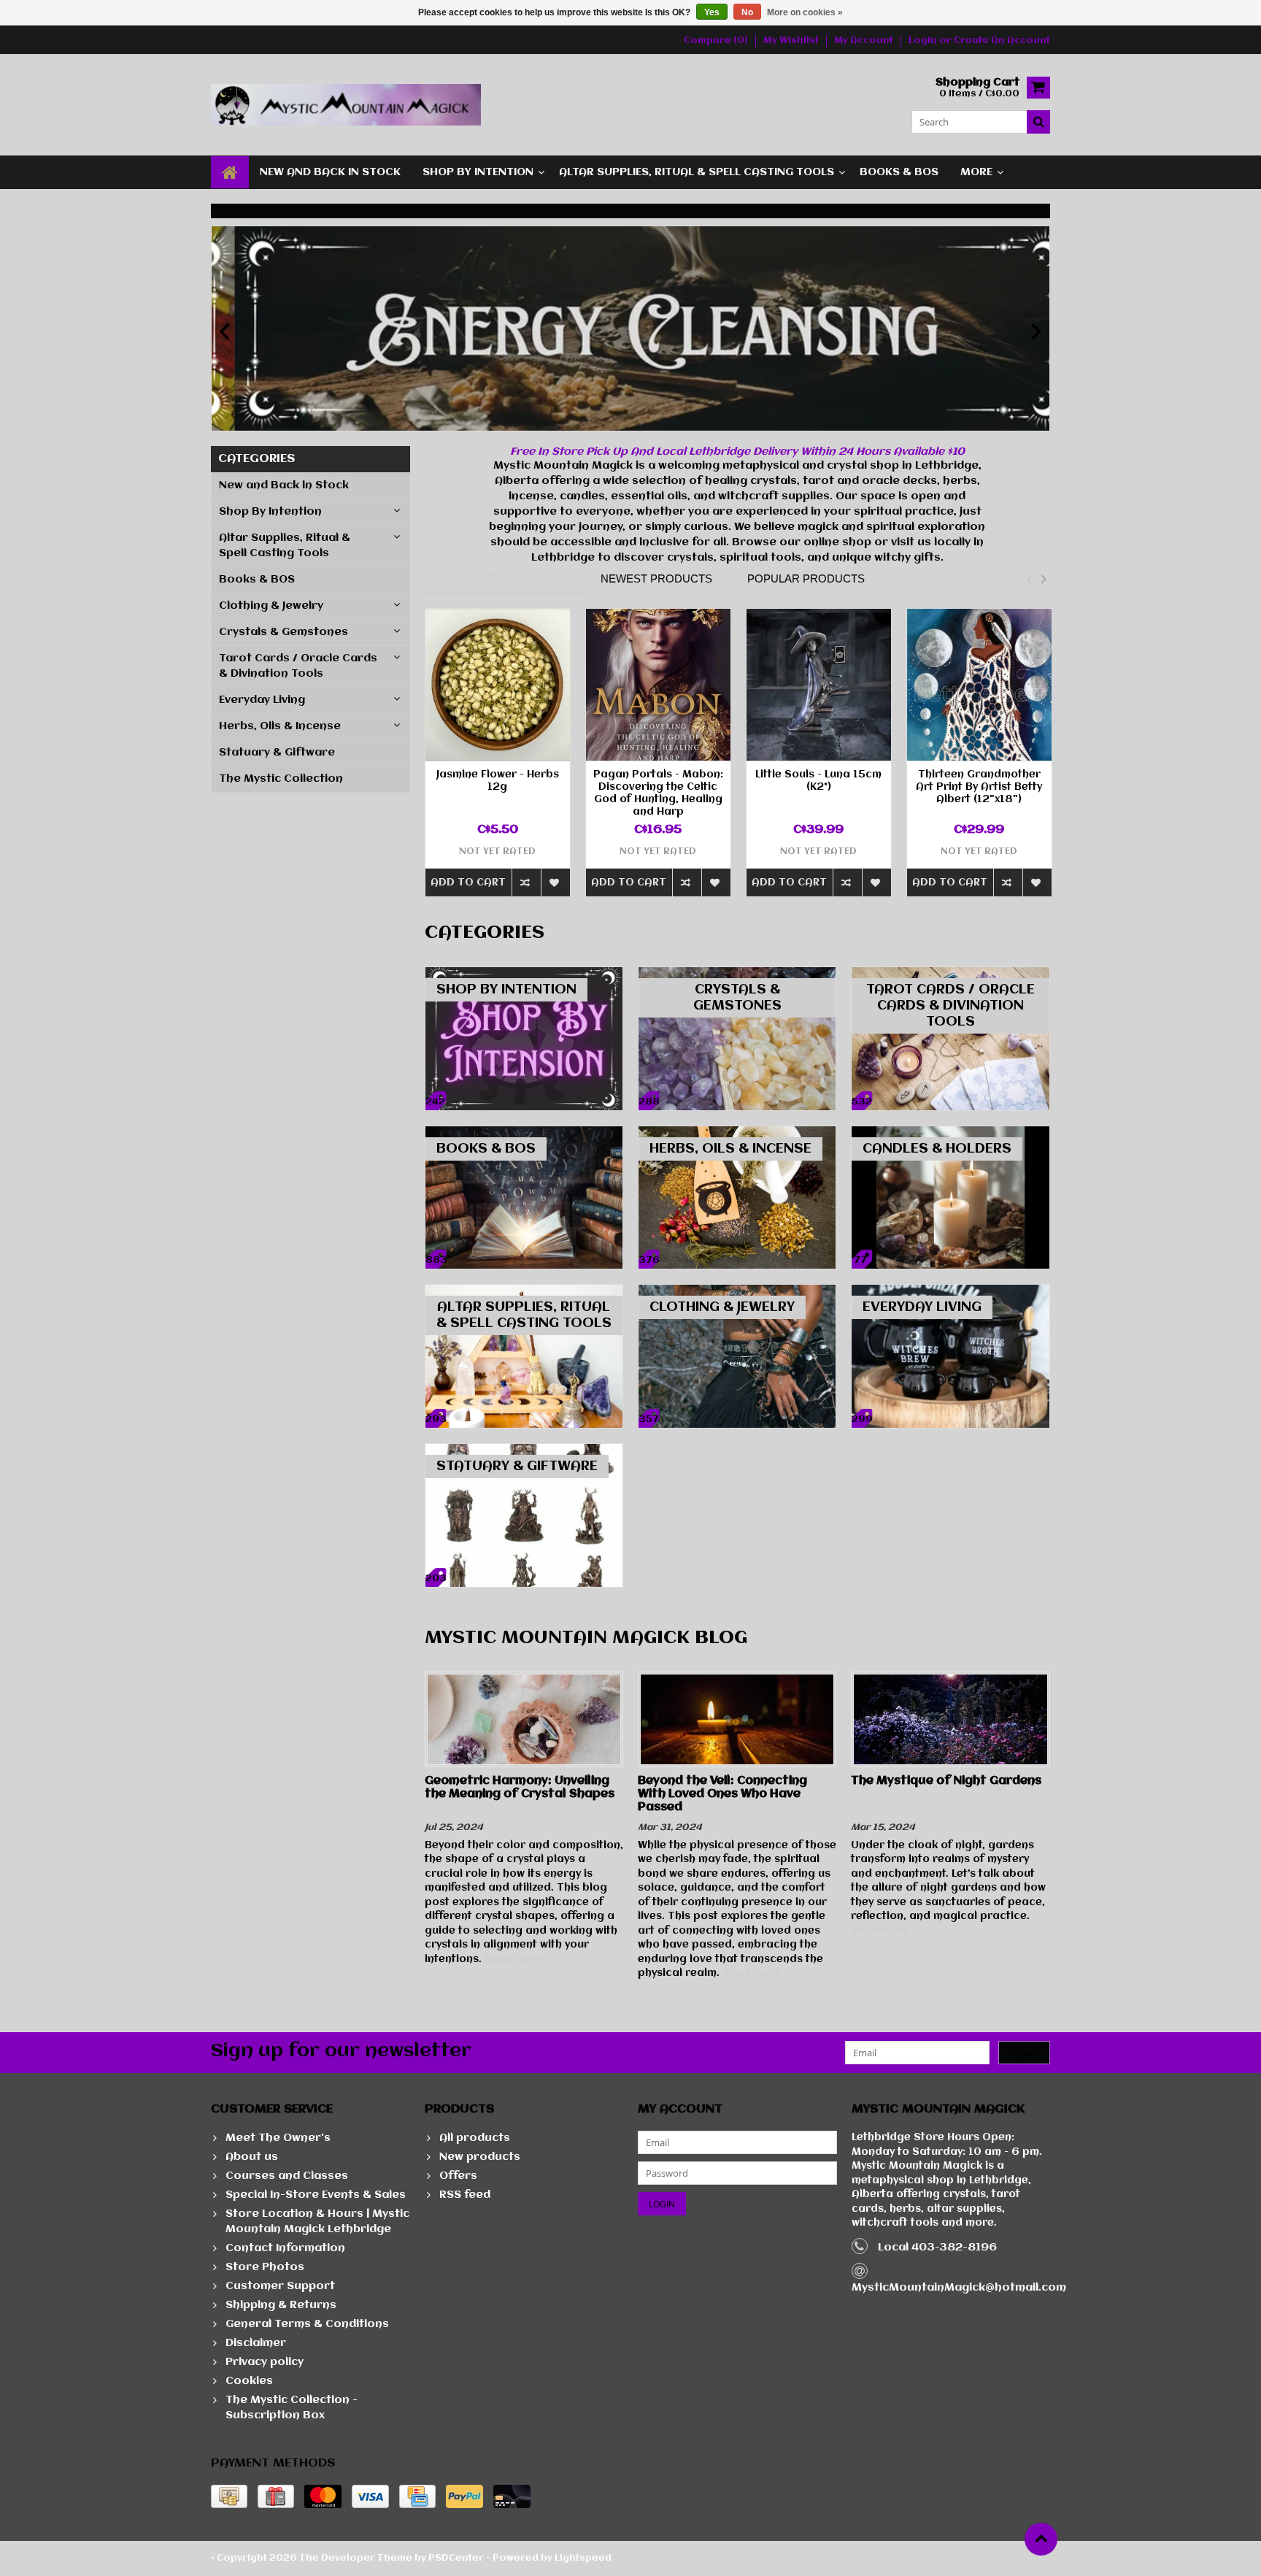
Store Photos (265, 2267)
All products (475, 2138)
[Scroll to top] (1041, 2539)
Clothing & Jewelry (271, 606)
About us (252, 2157)
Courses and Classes (287, 2176)
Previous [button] (1029, 579)
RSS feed (465, 2195)
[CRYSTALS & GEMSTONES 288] (737, 974)
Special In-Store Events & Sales (316, 2195)
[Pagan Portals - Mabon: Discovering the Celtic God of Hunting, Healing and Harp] (658, 685)
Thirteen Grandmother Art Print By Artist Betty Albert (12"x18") (979, 787)
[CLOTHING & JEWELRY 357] (737, 1292)
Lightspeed (583, 2558)
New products (480, 2157)
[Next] (1037, 332)
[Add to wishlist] (555, 882)
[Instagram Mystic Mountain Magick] (678, 105)
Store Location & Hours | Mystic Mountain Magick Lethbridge (317, 2222)
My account (864, 41)
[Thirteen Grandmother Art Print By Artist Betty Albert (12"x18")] (979, 685)
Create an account (1002, 41)
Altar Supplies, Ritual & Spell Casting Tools (697, 172)
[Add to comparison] (526, 882)
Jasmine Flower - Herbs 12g (498, 781)
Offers (458, 2176)
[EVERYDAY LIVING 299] (950, 1292)
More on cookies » (805, 12)
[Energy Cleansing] (630, 328)
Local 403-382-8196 (937, 2248)
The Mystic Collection (281, 779)
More (976, 172)
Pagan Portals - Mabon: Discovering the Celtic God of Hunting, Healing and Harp (658, 793)
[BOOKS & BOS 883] (524, 1134)
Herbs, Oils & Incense (280, 726)
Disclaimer (256, 2343)
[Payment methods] (229, 2496)
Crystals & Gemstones (284, 632)
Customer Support (280, 2286)
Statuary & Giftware (277, 753)
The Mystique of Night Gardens (946, 1781)
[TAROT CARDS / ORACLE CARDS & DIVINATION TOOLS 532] (950, 974)
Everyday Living (262, 700)
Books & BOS (899, 172)
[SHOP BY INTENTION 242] (524, 974)
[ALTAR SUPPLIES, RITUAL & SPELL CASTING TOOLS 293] (524, 1292)
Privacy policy (265, 2362)
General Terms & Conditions (307, 2324)
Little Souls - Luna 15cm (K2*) (818, 781)
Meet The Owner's (278, 2138)
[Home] (230, 172)
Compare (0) (716, 41)
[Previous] (224, 332)
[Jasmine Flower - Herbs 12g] (498, 685)
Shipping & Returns (281, 2305)
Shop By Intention (478, 172)
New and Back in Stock (330, 172)
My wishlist (791, 41)
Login (924, 41)
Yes (712, 12)
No (747, 12)
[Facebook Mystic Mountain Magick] (654, 105)
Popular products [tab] (806, 578)
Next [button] (1044, 579)
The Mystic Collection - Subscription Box (292, 2408)
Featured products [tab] (504, 578)
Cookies (249, 2381)
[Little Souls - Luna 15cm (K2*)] (819, 685)
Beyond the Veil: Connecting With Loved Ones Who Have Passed (722, 1794)
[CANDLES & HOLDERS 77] (950, 1134)
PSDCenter (456, 2558)
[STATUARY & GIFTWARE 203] (524, 1451)
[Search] (1038, 122)
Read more (516, 1959)
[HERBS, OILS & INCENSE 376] (737, 1134)
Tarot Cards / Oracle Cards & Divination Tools (298, 666)
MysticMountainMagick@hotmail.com (959, 2288)
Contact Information (285, 2248)
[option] (498, 760)
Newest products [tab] (656, 578)
